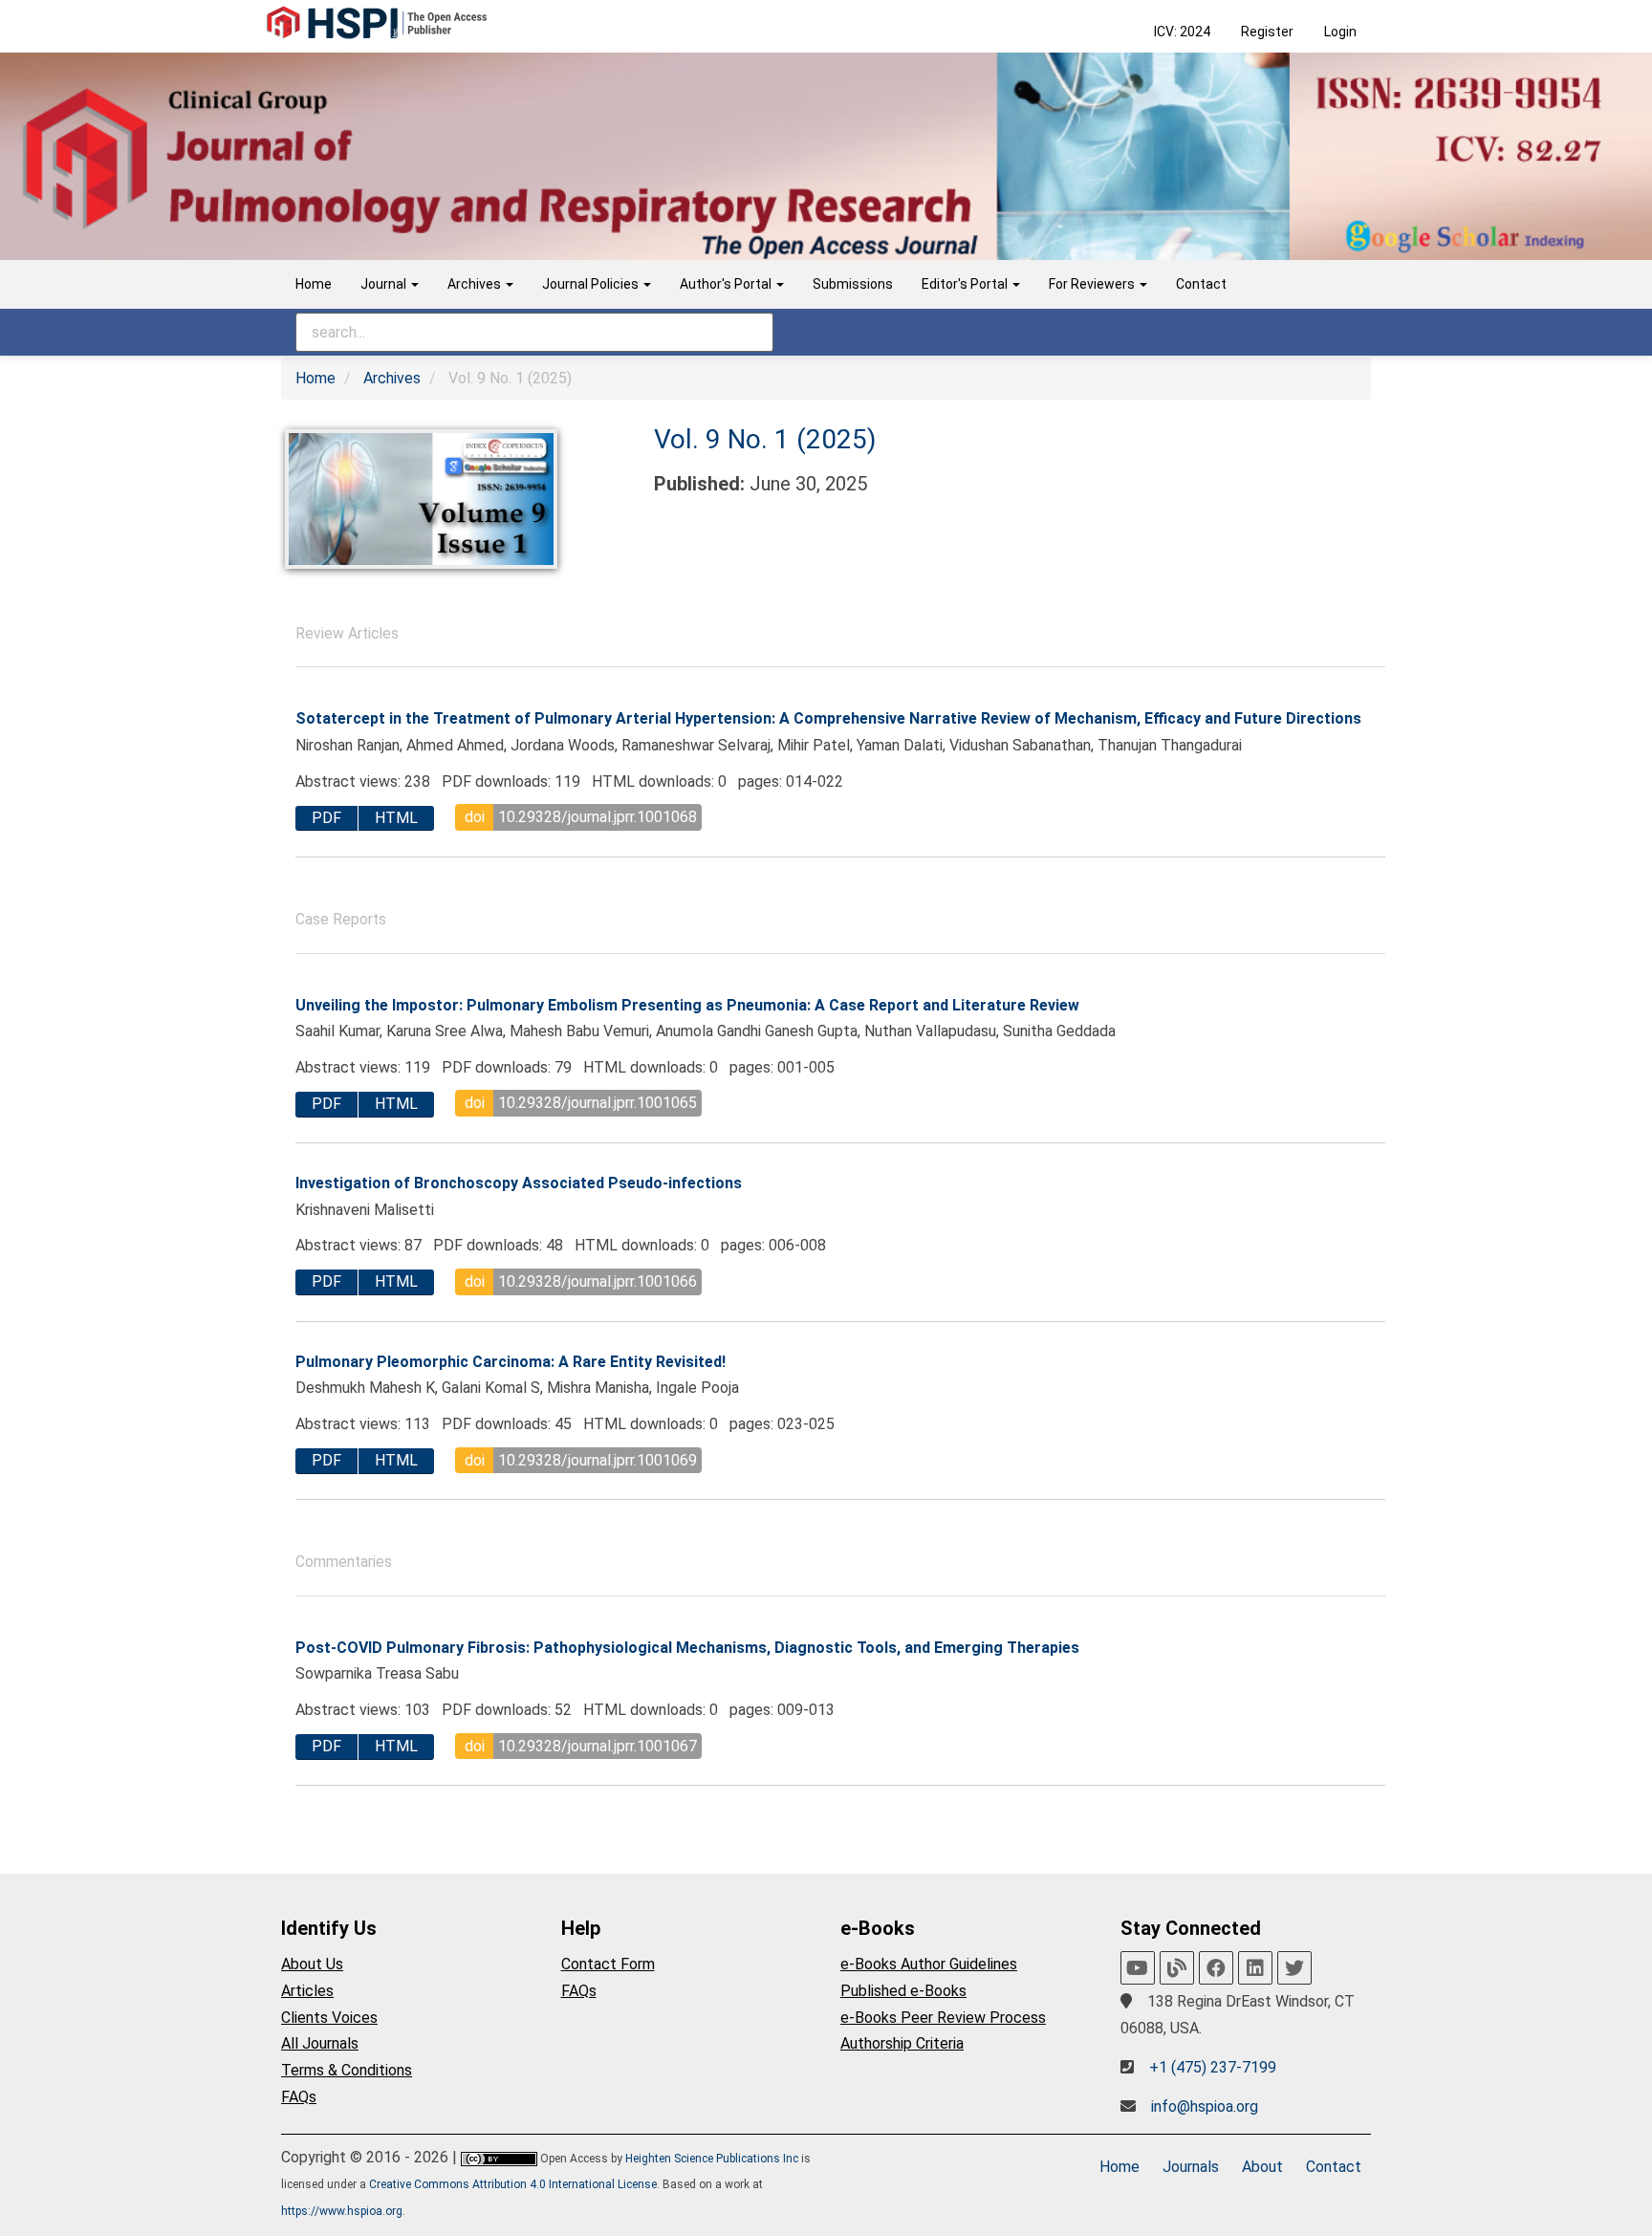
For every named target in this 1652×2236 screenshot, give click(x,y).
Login (1340, 32)
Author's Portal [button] (727, 284)
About (1262, 2167)
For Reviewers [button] (1093, 284)
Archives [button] (476, 284)
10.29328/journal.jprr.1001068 (598, 817)
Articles (307, 1991)
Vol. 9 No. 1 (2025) (765, 439)
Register (1267, 32)
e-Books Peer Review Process (943, 2018)
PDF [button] (326, 818)
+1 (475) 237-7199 (1213, 2067)
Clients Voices (329, 2018)
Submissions (853, 284)
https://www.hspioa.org (342, 2211)
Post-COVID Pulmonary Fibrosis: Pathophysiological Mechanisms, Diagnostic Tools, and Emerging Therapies (687, 1648)
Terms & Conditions (347, 2070)
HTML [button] (396, 818)
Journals (1191, 2167)
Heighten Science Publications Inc (712, 2159)
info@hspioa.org (1205, 2106)
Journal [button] (385, 284)
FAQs (299, 2097)
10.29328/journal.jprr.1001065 (598, 1103)
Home (314, 284)
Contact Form (608, 1964)
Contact (1201, 284)
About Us (312, 1964)
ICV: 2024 (1182, 32)
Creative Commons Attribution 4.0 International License (513, 2184)
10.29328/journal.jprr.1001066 (598, 1281)
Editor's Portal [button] (966, 284)
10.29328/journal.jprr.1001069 (598, 1460)
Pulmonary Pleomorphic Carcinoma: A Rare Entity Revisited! (511, 1362)
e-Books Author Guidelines (929, 1964)
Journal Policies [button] (592, 284)
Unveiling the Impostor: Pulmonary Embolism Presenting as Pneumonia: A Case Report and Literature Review (687, 1005)
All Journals (320, 2043)
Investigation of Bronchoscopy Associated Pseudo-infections (519, 1183)
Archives (392, 378)
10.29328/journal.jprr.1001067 (598, 1746)
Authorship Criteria (902, 2043)
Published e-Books (903, 1991)
